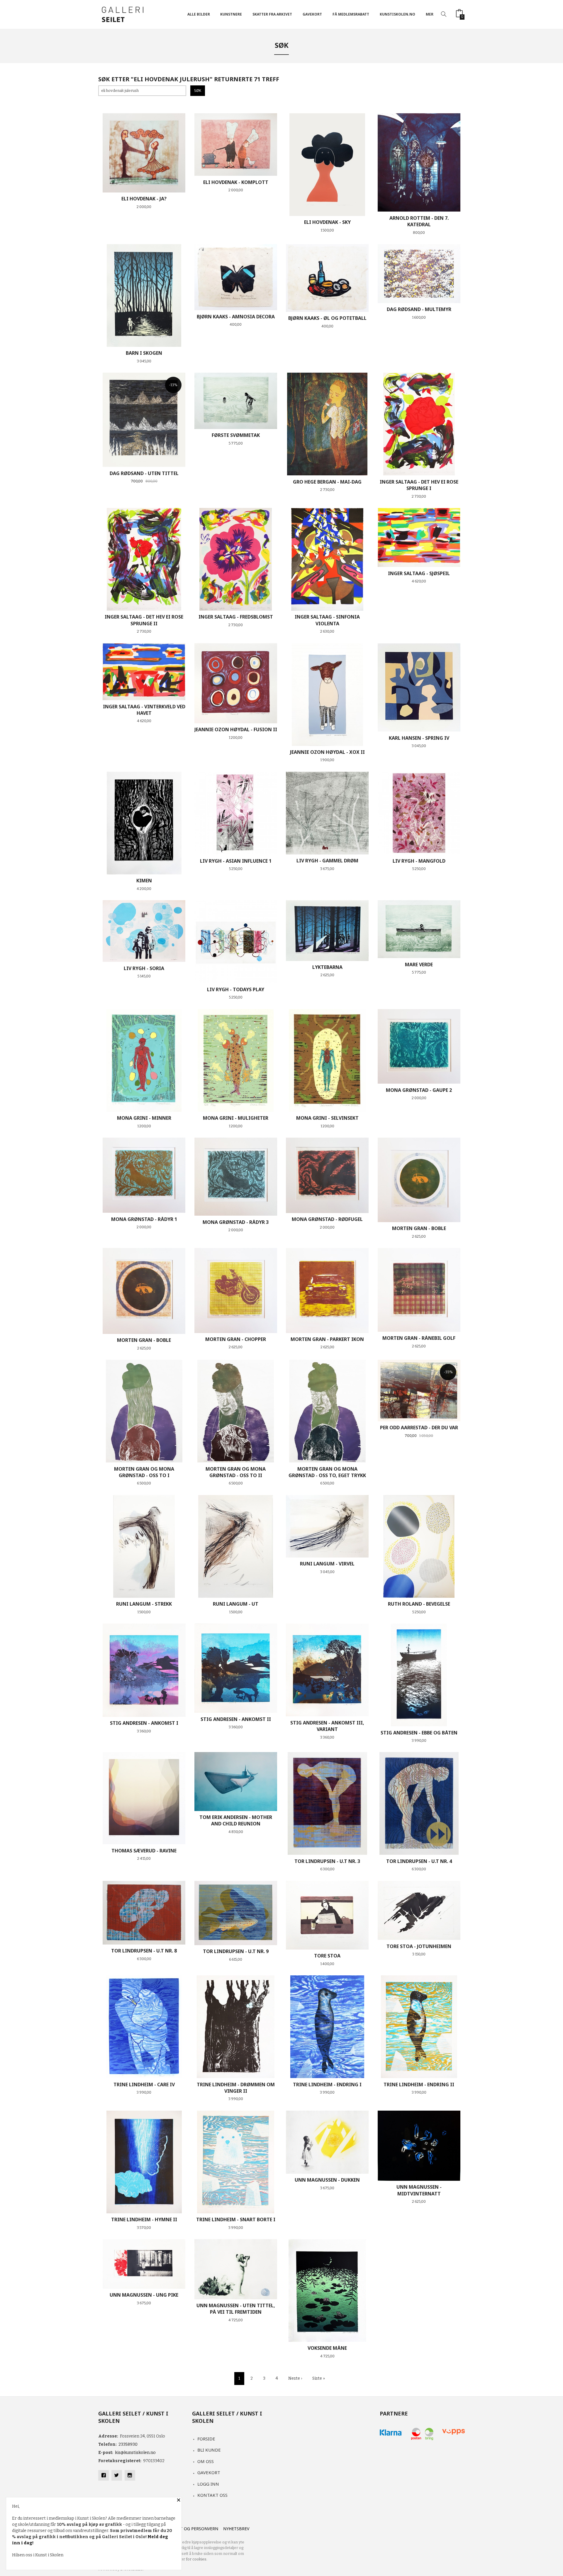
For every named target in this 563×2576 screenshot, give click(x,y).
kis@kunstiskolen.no (135, 2453)
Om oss (206, 2461)
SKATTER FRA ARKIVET (272, 14)
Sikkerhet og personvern (189, 2529)
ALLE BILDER (199, 14)
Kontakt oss (212, 2495)
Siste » (319, 2378)
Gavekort (209, 2472)
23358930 (128, 2444)
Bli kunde (209, 2450)
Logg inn (208, 2484)
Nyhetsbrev (236, 2529)
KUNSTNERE (231, 14)
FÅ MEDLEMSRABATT (351, 14)
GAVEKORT (312, 14)
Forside (206, 2439)
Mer (430, 14)
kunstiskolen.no (397, 14)
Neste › (295, 2378)
